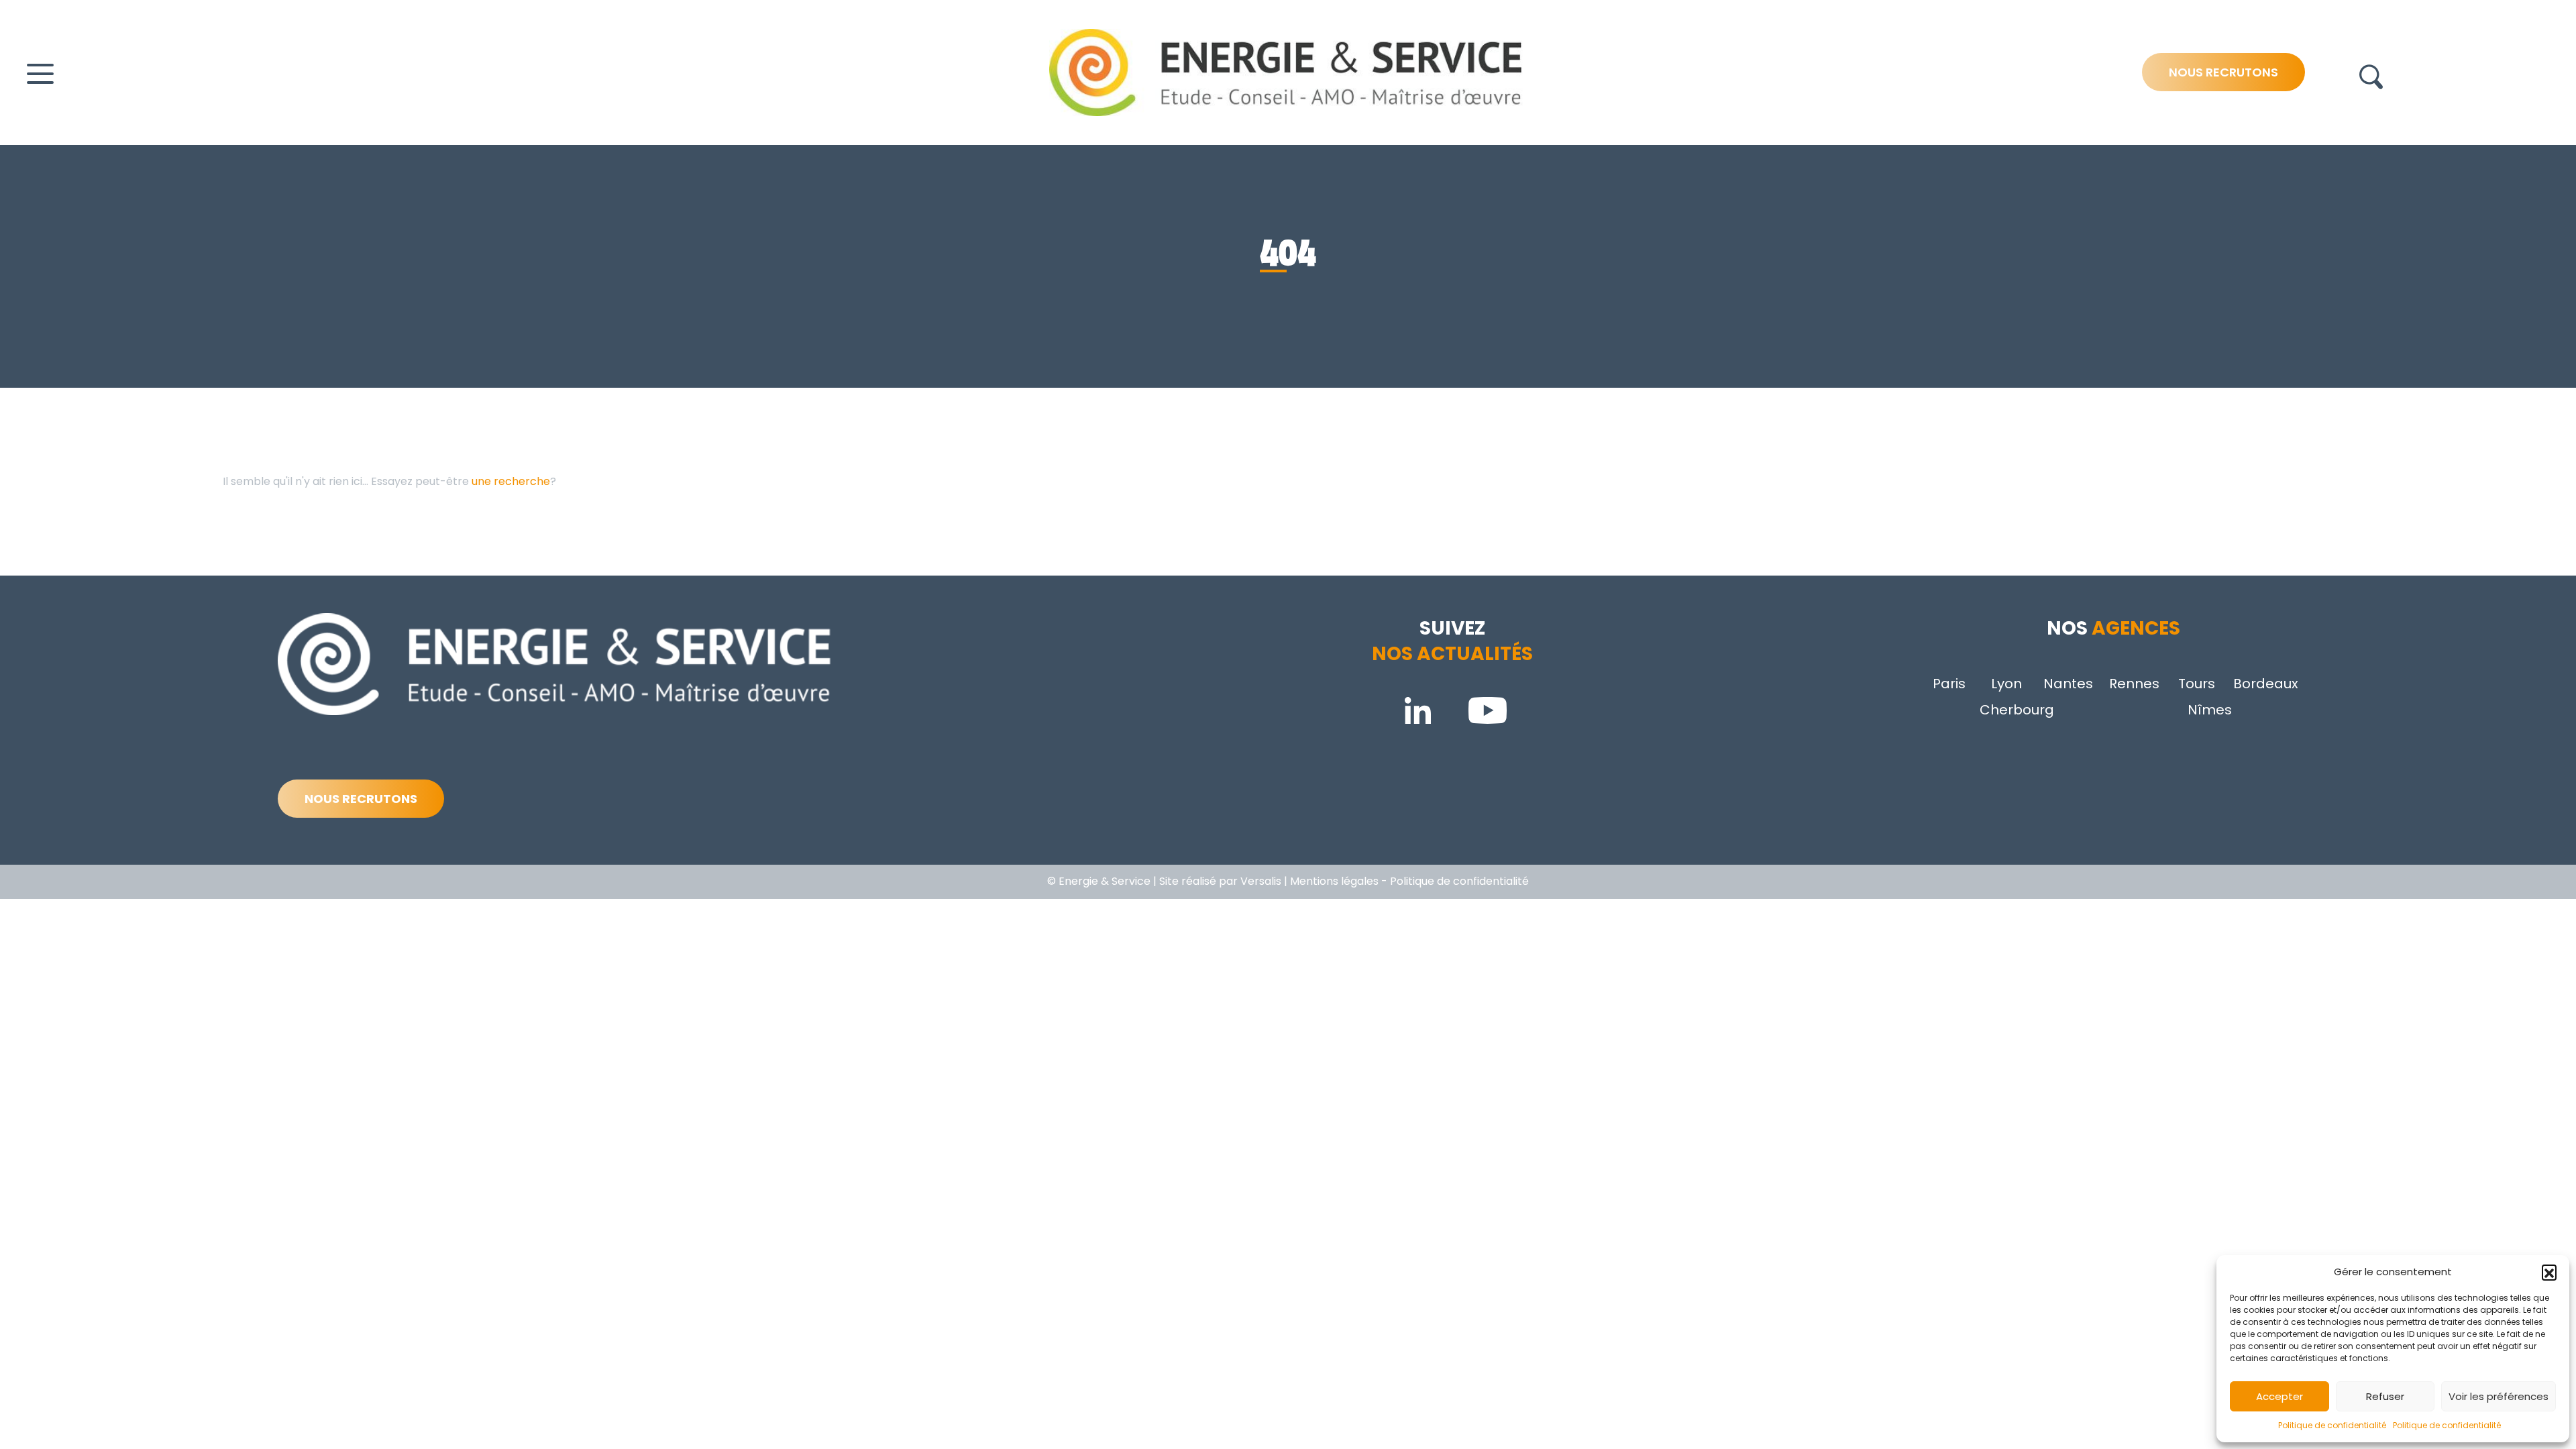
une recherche (511, 481)
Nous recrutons (2223, 72)
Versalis (1261, 881)
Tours (2197, 684)
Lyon (2006, 684)
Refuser (2385, 1396)
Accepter (2279, 1396)
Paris (1949, 684)
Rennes (2134, 684)
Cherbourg (2017, 710)
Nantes (2068, 684)
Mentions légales (1334, 881)
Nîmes (2210, 710)
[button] (2549, 1272)
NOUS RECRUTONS (361, 799)
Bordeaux (2266, 684)
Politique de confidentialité (2332, 1425)
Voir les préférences (2499, 1396)
